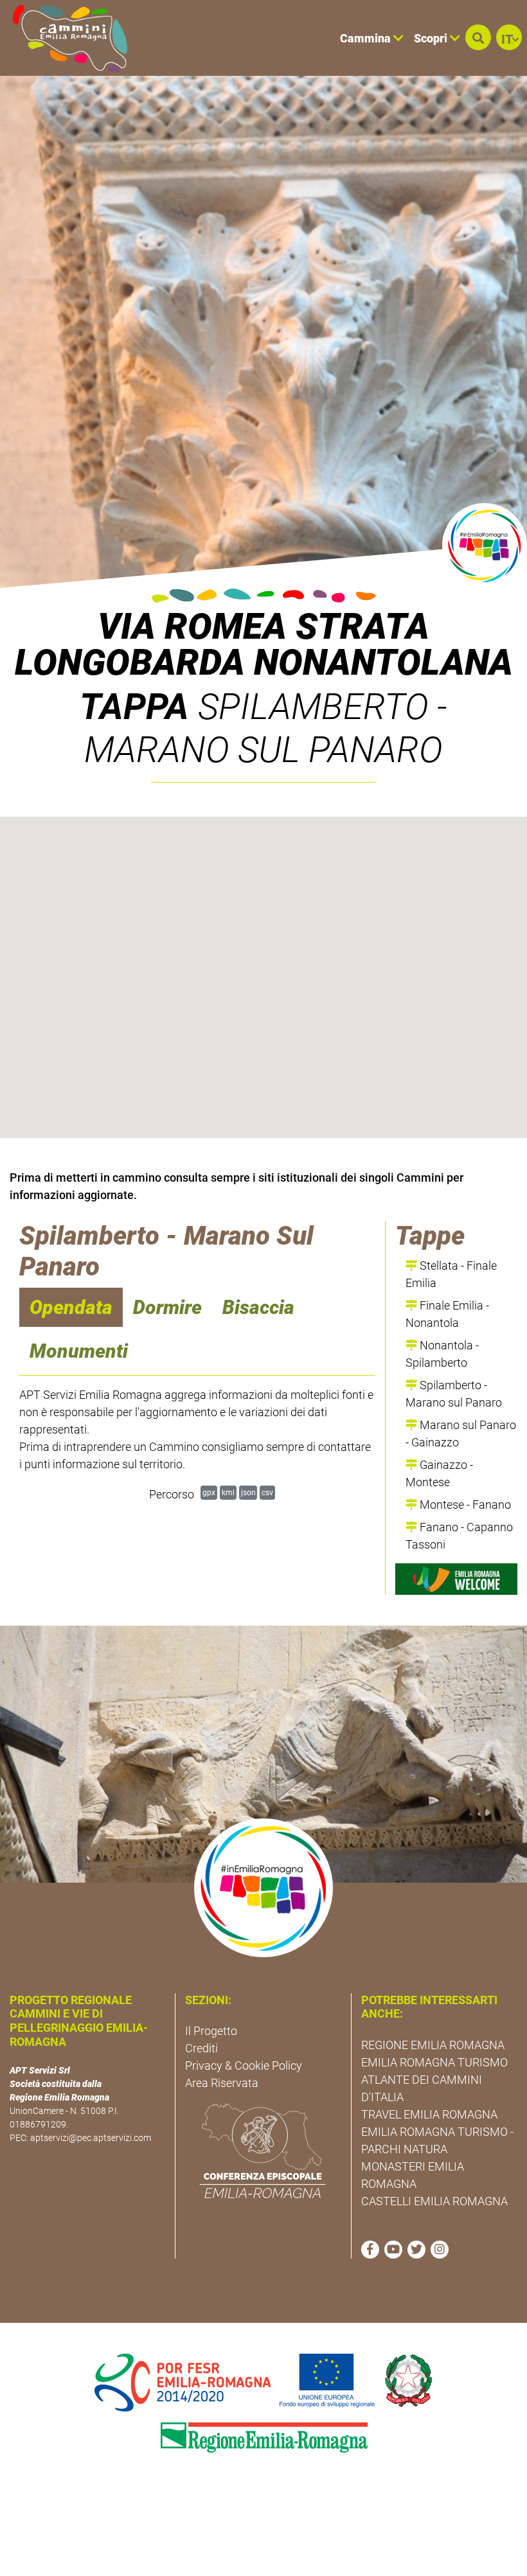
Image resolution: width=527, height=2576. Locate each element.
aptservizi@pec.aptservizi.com (91, 2138)
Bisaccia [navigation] (258, 1307)
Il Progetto (211, 2031)
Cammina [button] (367, 38)
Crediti (201, 2048)
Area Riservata (222, 2083)
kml (228, 1492)
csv (267, 1492)
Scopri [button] (432, 38)
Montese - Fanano (464, 1505)
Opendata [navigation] (71, 1307)
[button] (478, 37)
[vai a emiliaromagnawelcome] (456, 1579)
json (248, 1492)
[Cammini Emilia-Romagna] (65, 38)
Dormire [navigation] (167, 1307)
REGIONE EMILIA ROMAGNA (433, 2045)
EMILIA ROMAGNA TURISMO (434, 2062)
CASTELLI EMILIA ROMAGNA (434, 2201)
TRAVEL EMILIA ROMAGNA (429, 2114)
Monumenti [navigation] (79, 1351)
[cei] (263, 2151)
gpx (209, 1492)
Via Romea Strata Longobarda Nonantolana (264, 644)
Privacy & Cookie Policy (244, 2065)
